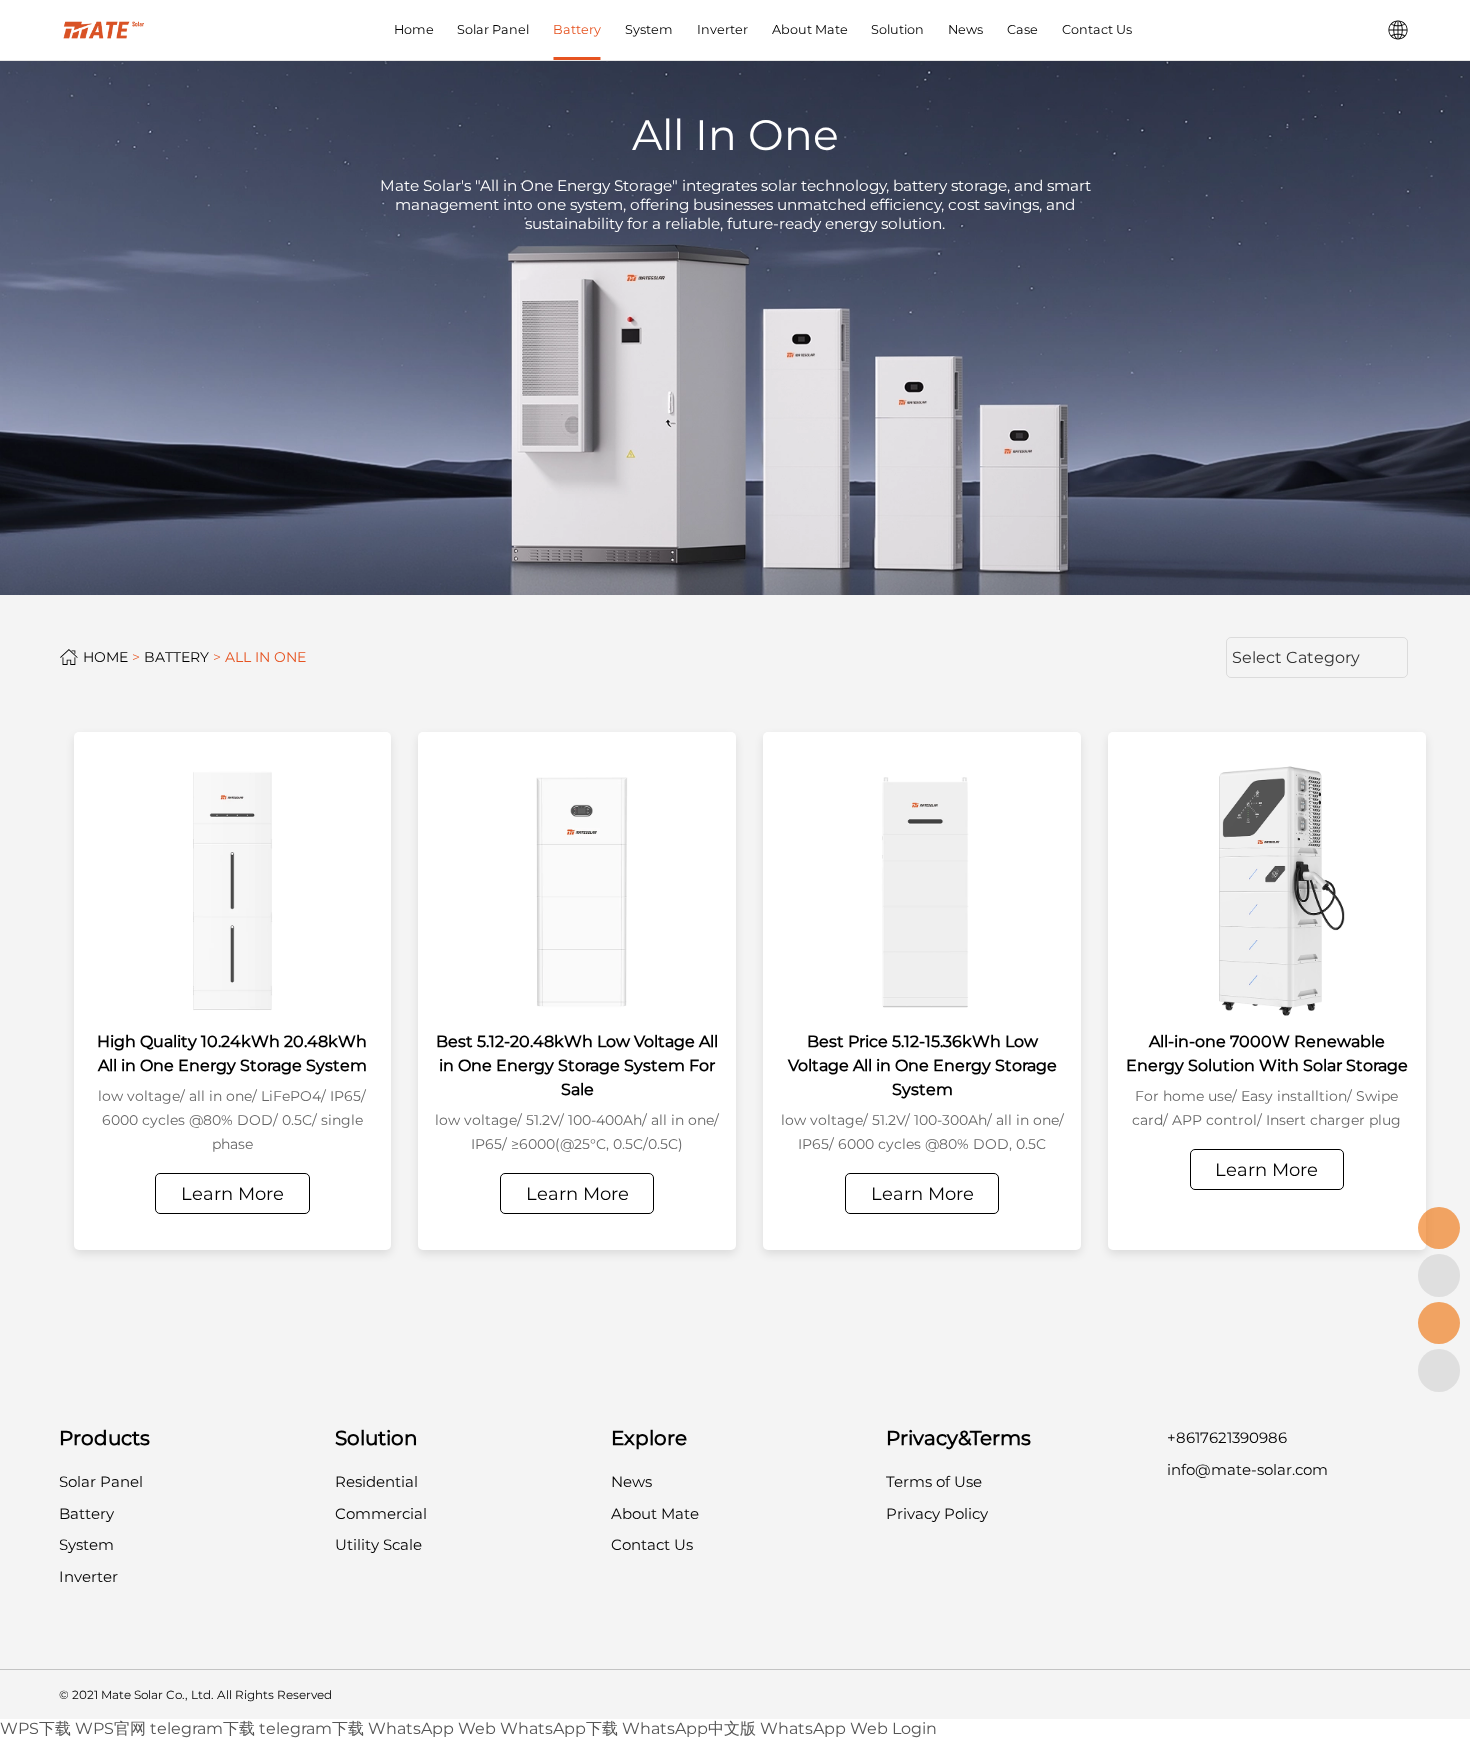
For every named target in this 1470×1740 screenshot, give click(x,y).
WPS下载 (35, 1728)
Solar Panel (493, 29)
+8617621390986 (1227, 1437)
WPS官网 (110, 1728)
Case (1022, 29)
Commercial (381, 1513)
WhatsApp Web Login (848, 1728)
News (965, 29)
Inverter (722, 29)
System (649, 29)
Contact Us (1097, 29)
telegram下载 (202, 1728)
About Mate (810, 29)
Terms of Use (934, 1481)
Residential (376, 1481)
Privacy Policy (937, 1513)
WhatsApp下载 (559, 1728)
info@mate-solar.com (1247, 1469)
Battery (577, 29)
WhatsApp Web (432, 1728)
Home (414, 29)
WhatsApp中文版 (689, 1728)
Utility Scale (378, 1544)
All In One (265, 657)
